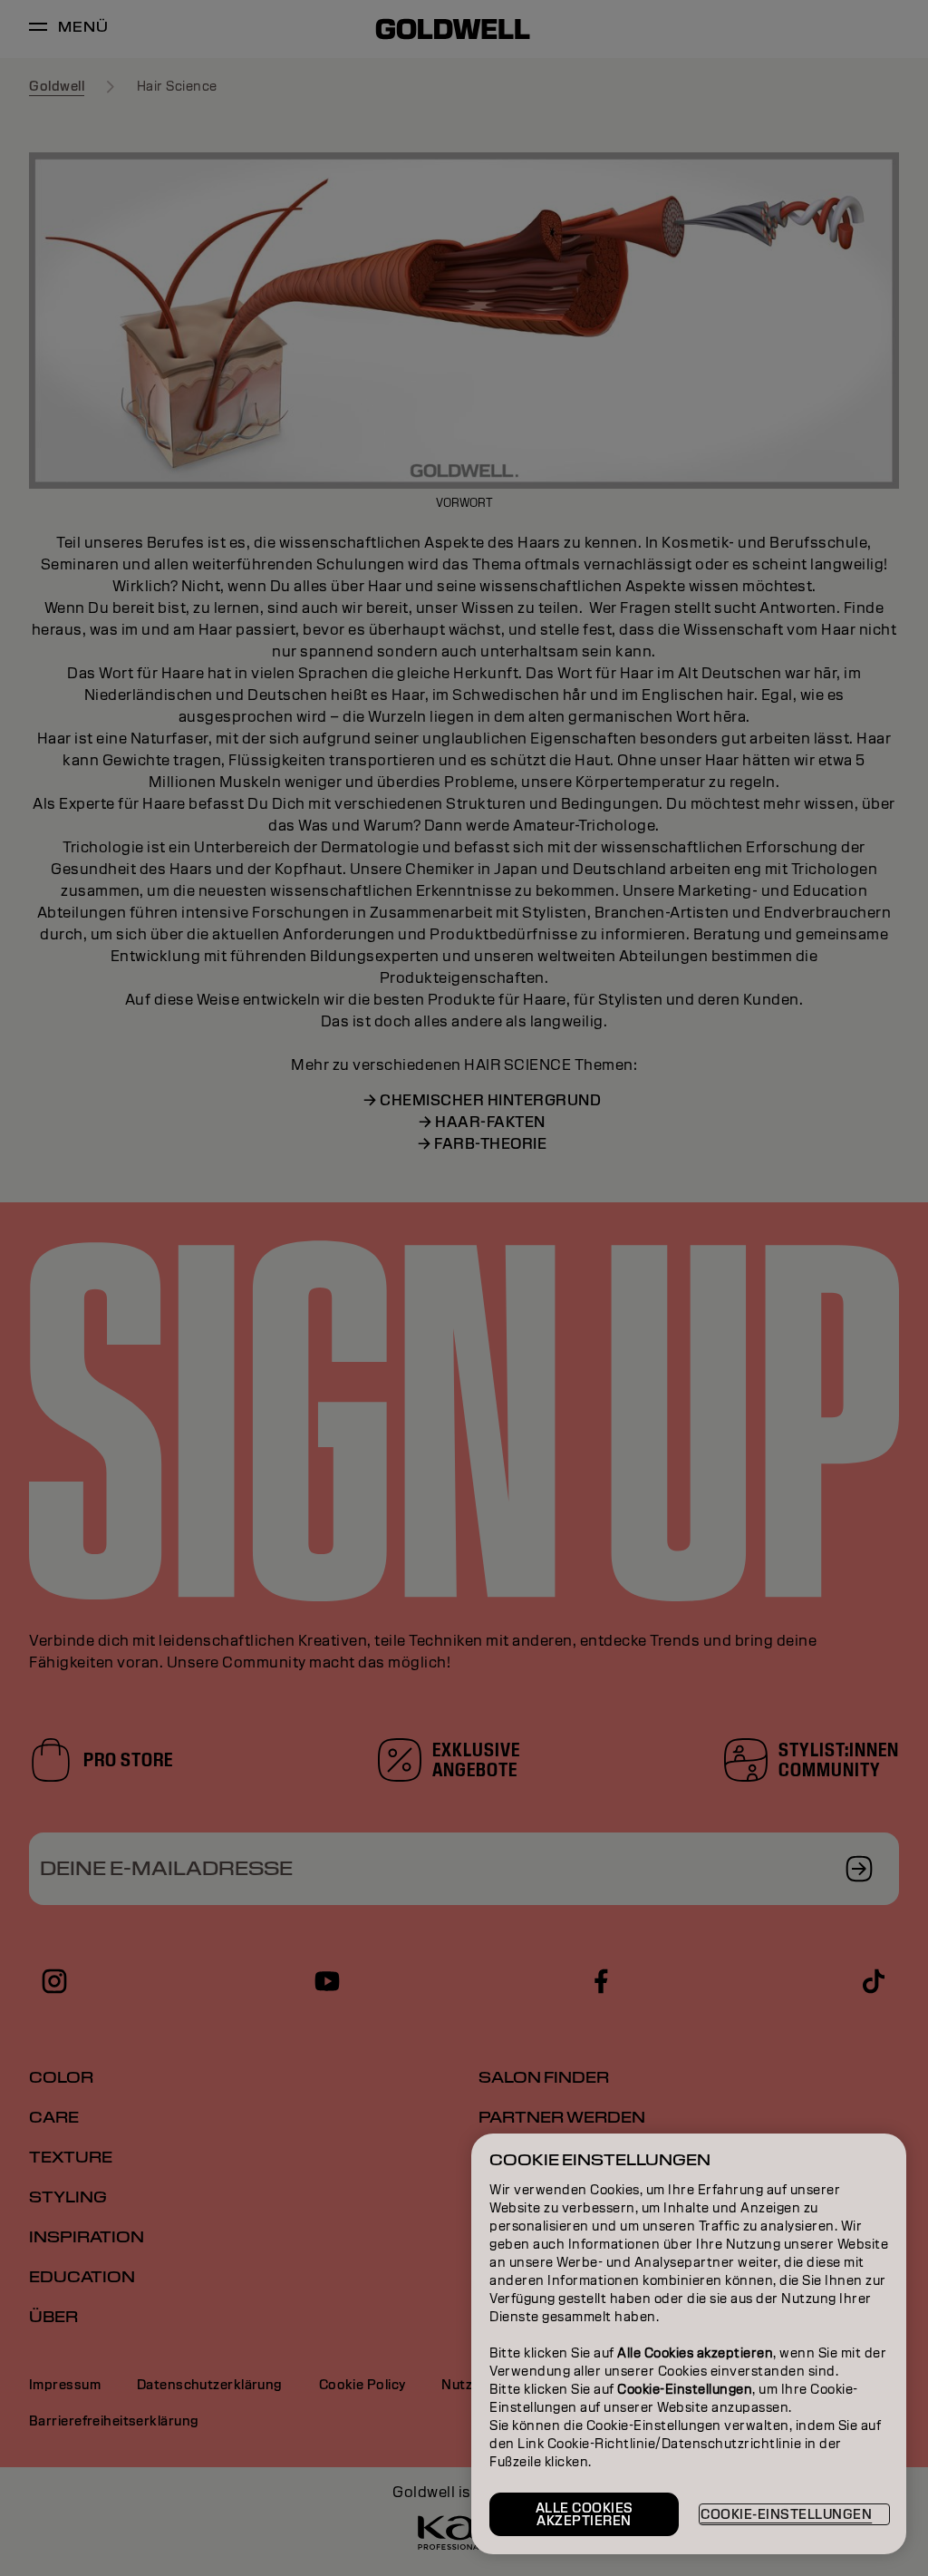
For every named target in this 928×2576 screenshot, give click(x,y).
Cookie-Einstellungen (786, 2514)
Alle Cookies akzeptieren (585, 2514)
